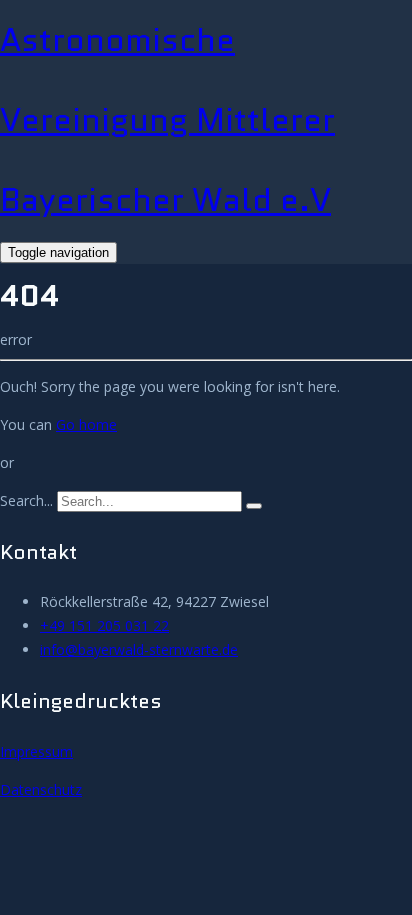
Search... (26, 500)
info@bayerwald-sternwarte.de (139, 649)
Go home (86, 424)
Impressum (36, 751)
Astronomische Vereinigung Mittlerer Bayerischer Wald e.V (167, 120)
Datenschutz (41, 789)
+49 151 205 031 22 (104, 625)
